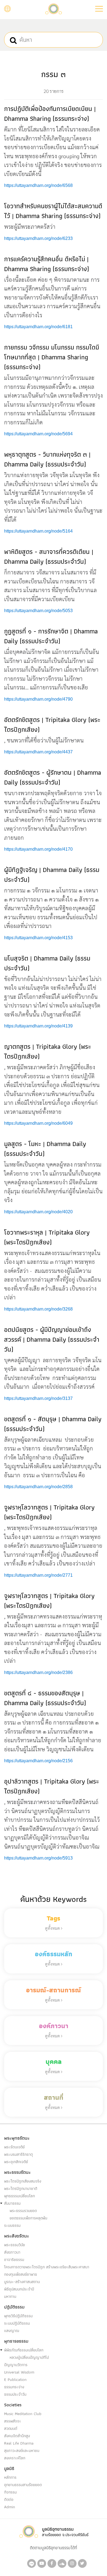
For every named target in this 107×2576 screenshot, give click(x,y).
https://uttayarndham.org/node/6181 (38, 327)
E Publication (15, 2380)
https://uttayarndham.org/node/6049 (38, 1123)
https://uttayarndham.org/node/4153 (38, 938)
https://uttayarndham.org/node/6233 (38, 238)
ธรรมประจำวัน (15, 2394)
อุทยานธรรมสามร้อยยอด (23, 2485)
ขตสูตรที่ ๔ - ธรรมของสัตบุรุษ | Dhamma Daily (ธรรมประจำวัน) (45, 1698)
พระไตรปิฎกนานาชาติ (21, 2189)
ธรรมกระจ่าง (14, 2387)
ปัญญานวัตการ (16, 2365)
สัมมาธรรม (12, 2203)
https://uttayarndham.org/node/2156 (38, 1761)
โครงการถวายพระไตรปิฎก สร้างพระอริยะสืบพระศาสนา (47, 2267)
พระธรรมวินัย (15, 2245)
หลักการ (10, 2477)
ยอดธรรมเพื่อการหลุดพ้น (28, 2218)
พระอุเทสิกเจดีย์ (16, 2162)
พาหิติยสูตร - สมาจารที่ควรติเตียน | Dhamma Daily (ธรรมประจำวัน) (49, 556)
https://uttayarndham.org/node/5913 (38, 1858)
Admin (10, 2507)
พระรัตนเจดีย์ (14, 2147)
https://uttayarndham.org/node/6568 (38, 185)
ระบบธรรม (12, 2225)
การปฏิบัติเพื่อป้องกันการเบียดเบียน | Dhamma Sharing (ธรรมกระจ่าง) (50, 114)
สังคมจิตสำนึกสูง (17, 2436)
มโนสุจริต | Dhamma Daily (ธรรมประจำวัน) (47, 963)
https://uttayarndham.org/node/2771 (38, 1575)
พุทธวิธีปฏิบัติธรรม (18, 2316)
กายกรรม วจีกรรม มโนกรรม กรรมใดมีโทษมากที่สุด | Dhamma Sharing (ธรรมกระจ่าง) (52, 357)
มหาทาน (10, 2296)
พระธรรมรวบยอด (23, 2211)
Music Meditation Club (23, 2414)
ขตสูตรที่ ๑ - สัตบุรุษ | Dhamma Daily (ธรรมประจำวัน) (53, 1424)
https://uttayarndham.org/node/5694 (38, 434)
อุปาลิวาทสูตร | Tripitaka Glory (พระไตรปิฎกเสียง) (52, 1786)
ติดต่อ (9, 2499)
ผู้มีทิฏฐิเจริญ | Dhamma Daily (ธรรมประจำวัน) (52, 875)
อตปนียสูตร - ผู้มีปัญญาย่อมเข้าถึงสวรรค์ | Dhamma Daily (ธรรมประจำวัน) (52, 1339)
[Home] (54, 8)
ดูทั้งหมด (53, 1928)
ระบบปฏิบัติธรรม (17, 2323)
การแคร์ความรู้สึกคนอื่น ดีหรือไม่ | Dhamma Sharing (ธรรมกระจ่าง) (47, 264)
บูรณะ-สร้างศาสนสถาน (22, 2282)
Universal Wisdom (19, 2372)
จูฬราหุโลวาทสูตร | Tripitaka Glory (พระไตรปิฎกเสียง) (49, 1512)
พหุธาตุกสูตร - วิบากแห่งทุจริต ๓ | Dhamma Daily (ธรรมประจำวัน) (47, 459)
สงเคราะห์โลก (15, 2458)
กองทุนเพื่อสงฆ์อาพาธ (21, 2274)
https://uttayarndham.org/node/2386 (38, 1672)
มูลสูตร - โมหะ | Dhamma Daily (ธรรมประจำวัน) (45, 1149)
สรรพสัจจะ (13, 2421)
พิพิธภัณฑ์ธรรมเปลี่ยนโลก (24, 2350)
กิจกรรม (10, 2492)
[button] (99, 9)
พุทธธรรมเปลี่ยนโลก (19, 2196)
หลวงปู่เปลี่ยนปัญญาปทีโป (29, 2357)
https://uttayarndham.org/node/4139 (38, 1026)
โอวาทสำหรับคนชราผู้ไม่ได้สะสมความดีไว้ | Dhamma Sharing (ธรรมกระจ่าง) (53, 211)
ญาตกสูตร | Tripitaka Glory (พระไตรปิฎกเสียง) (48, 1051)
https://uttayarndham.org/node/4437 (38, 752)
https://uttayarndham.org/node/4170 (38, 849)
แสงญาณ (12, 2331)
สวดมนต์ (11, 2428)
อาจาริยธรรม (14, 2260)
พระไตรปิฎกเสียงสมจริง (23, 2181)
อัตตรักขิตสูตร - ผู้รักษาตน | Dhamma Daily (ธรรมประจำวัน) (53, 777)
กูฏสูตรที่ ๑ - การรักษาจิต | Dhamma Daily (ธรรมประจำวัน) (51, 636)
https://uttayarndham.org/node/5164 (38, 531)
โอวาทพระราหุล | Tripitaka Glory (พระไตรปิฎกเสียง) (47, 1237)
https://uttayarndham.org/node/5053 (38, 611)
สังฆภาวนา (12, 2252)
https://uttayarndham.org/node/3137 (38, 1398)
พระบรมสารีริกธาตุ (19, 2154)
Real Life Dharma (19, 2443)
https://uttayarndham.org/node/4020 (38, 1212)
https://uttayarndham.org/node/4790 (38, 699)
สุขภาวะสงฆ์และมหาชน (22, 2451)
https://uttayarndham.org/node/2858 (38, 1487)
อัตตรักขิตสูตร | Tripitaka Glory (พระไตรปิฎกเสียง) (52, 725)
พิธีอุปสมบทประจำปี (19, 2289)
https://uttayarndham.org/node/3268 (38, 1309)
